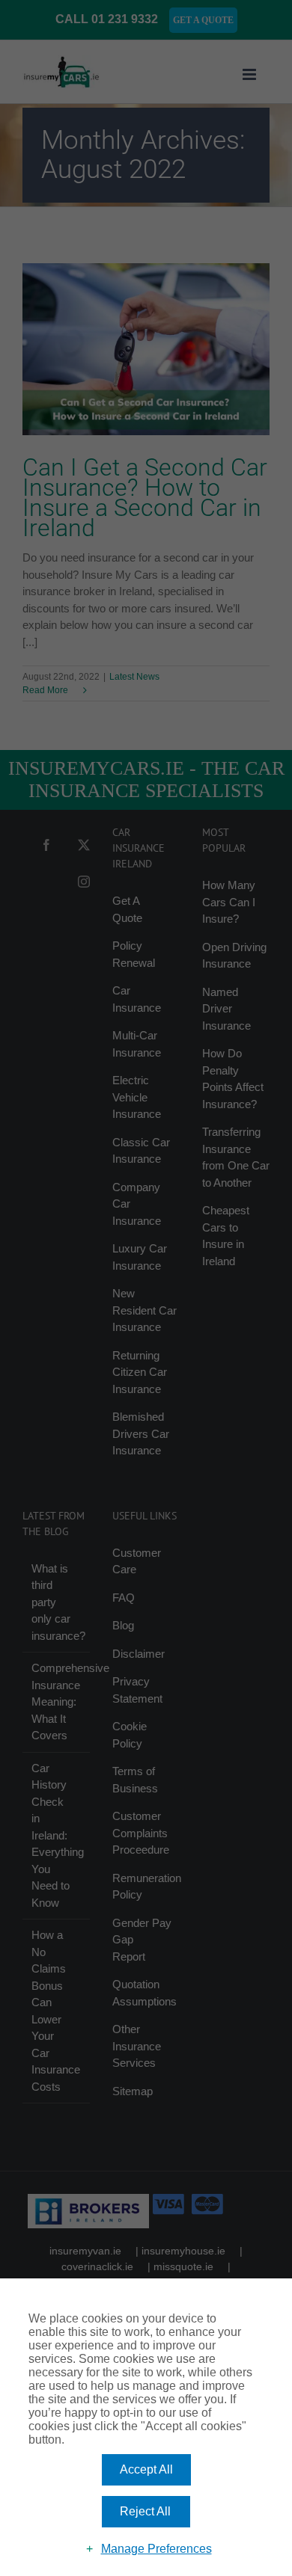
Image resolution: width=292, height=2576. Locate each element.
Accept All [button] (146, 2469)
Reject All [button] (145, 2511)
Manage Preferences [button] (156, 2549)
